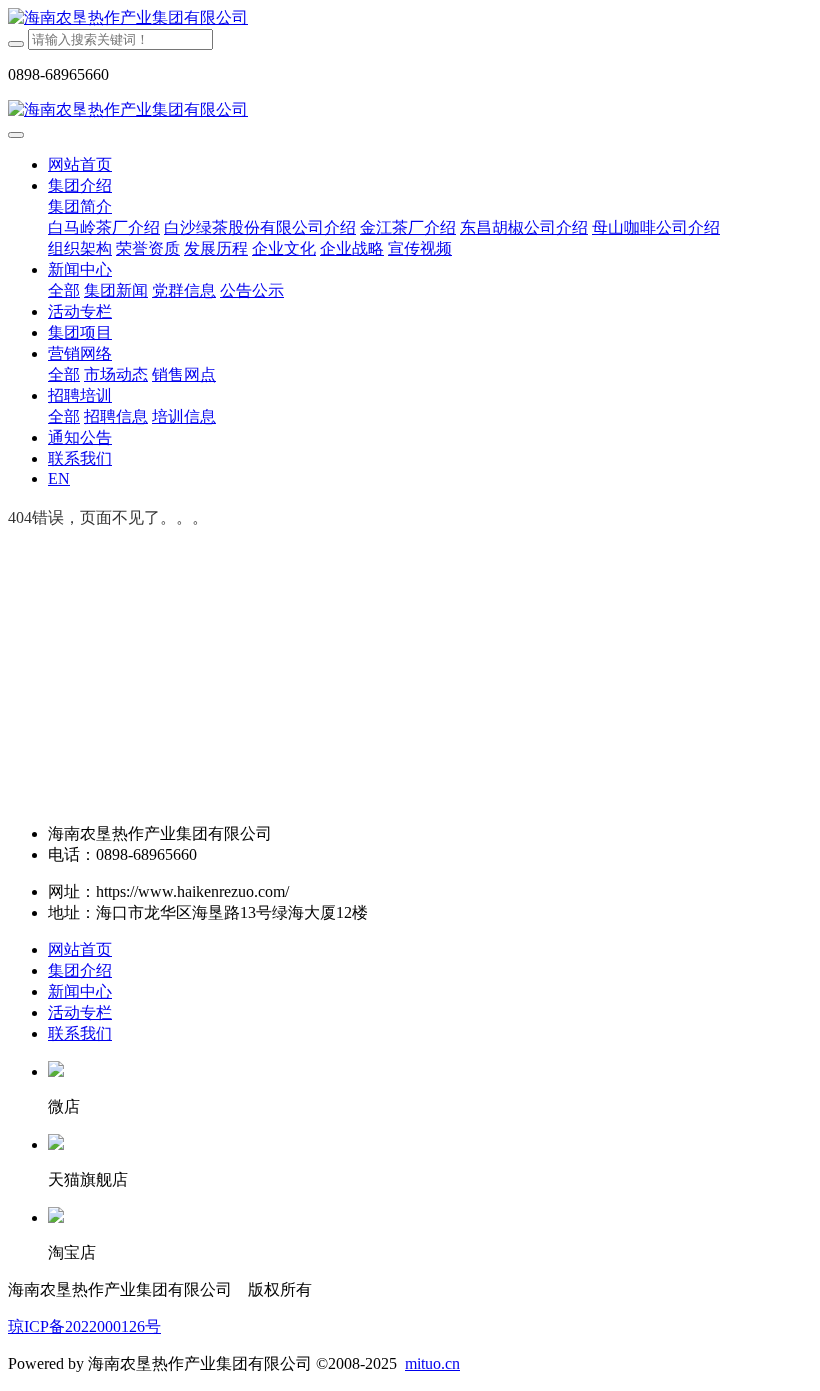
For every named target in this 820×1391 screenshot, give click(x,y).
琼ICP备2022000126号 (84, 1326)
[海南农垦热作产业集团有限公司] (410, 18)
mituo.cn (432, 1363)
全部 (64, 290)
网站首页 (80, 164)
